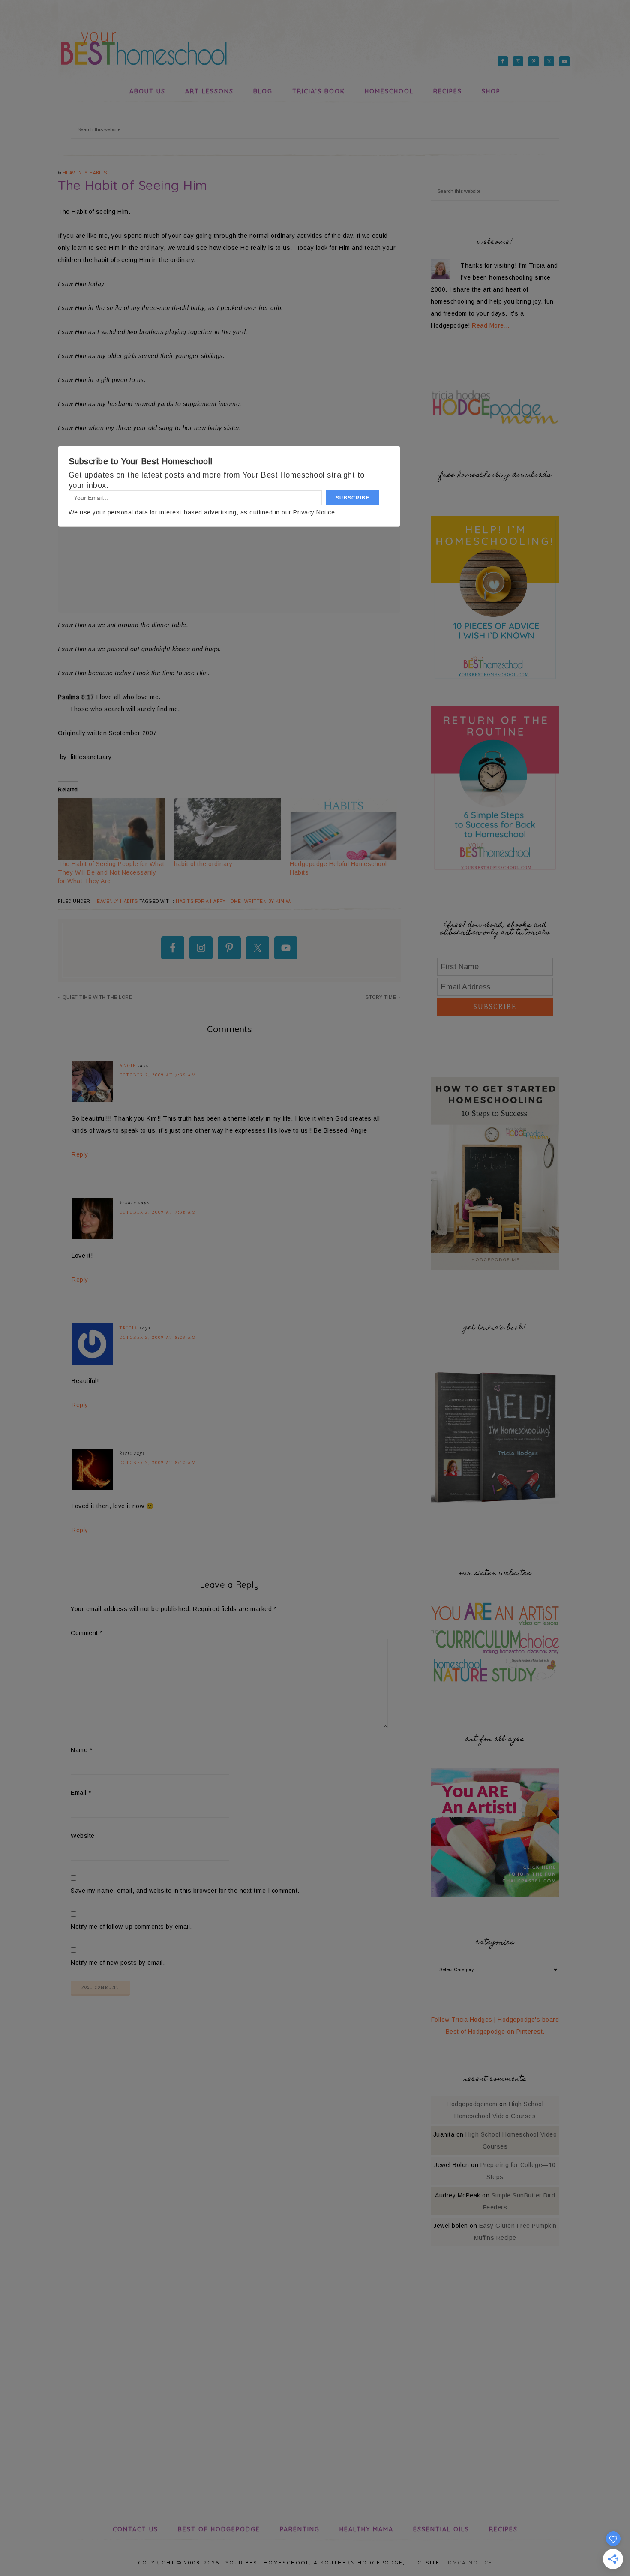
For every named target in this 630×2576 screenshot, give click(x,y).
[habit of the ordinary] (228, 828)
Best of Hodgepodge (219, 2529)
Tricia (129, 1328)
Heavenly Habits (85, 173)
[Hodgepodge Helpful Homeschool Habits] (343, 828)
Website (83, 1836)
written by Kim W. (268, 901)
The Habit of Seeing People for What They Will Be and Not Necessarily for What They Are (111, 872)
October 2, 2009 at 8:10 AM (158, 1462)
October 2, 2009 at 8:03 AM (158, 1337)
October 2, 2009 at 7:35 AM (158, 1075)
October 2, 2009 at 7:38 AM (158, 1212)
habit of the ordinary (203, 864)
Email (81, 1793)
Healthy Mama (366, 2529)
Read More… (491, 325)
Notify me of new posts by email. (118, 1963)
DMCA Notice (470, 2562)
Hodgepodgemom (472, 2104)
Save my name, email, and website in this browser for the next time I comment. (185, 1891)
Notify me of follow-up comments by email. (131, 1927)
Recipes (503, 2529)
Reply (80, 1154)
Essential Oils (441, 2529)
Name (81, 1750)
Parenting (300, 2529)
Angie (128, 1066)
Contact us (135, 2529)
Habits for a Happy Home (208, 901)
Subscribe (495, 1007)
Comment (87, 1633)
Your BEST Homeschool (144, 45)
